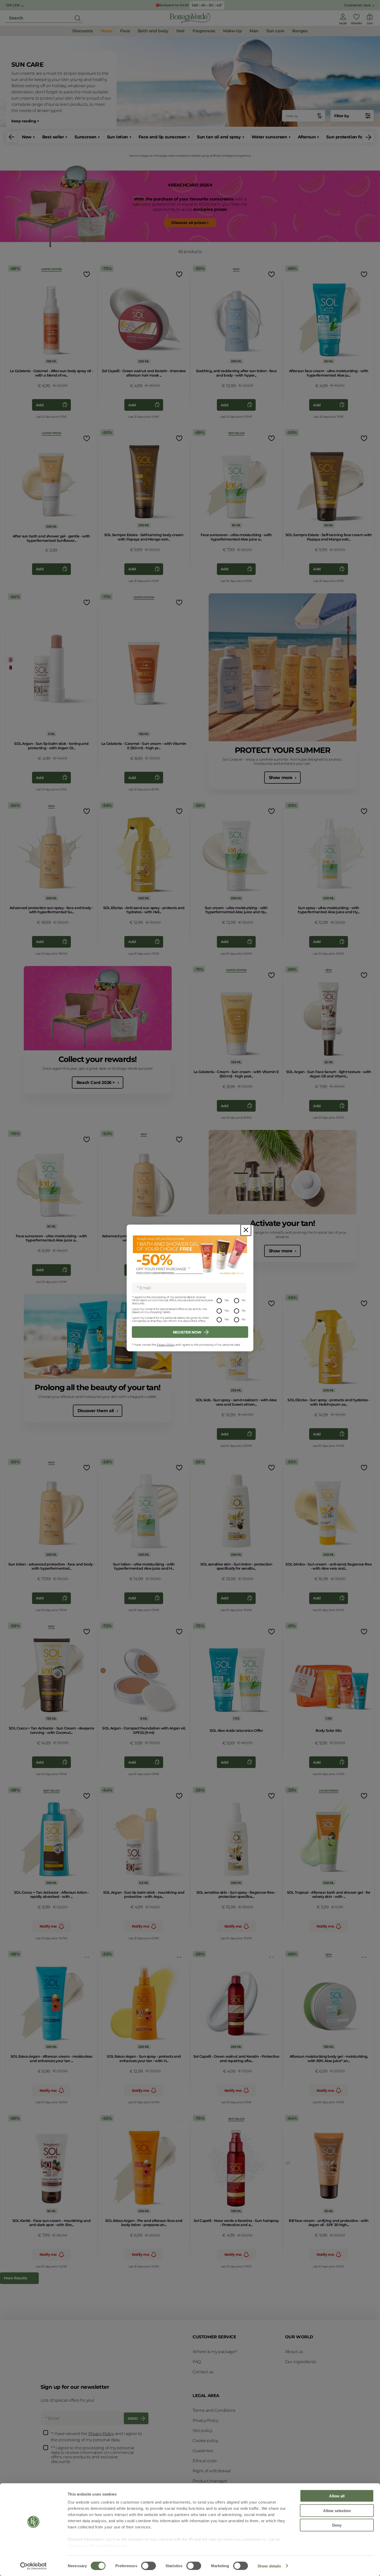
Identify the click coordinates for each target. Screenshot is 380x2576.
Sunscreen (85, 137)
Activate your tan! (283, 1223)
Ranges (300, 31)
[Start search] (78, 18)
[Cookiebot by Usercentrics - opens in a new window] (33, 2566)
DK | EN (13, 5)
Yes (227, 1300)
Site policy (202, 2431)
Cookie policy (205, 2441)
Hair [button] (181, 31)
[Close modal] (246, 1230)
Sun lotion (117, 137)
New (27, 137)
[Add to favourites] (86, 274)
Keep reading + (25, 121)
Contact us (203, 2372)
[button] (12, 137)
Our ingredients (301, 2362)
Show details (269, 2566)
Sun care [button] (275, 31)
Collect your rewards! (98, 1059)
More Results (15, 2278)
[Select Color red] (11, 668)
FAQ (197, 2362)
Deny (337, 2525)
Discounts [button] (83, 31)
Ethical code (205, 2461)
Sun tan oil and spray (219, 137)
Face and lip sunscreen (162, 137)
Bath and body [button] (153, 31)
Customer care (358, 5)
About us (294, 2352)
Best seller (53, 137)
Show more (281, 778)
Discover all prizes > (190, 223)
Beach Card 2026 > (96, 1083)
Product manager (210, 2481)
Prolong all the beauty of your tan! (98, 1387)
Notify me (48, 1926)
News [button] (107, 31)
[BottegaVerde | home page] (190, 18)
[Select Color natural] (103, 1671)
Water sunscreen (269, 137)
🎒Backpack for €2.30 (172, 5)
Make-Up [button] (232, 31)
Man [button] (254, 31)
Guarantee (203, 2451)
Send (133, 2418)
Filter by (341, 116)
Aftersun (307, 137)
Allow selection (337, 2510)
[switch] (149, 2566)
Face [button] (125, 31)
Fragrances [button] (204, 31)
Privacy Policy (166, 1345)
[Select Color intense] (288, 2163)
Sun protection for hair (350, 137)
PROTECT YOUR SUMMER (283, 750)
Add (40, 405)
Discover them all (96, 1411)
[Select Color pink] (11, 660)
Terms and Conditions (214, 2410)
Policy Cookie (104, 2546)
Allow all (337, 2496)
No (244, 1300)
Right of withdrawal (211, 2471)
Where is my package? (215, 2352)
